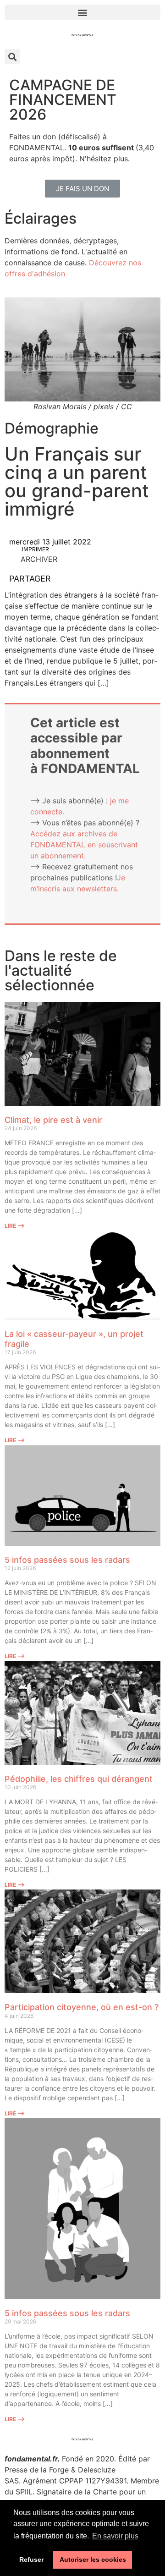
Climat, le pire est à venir (53, 1120)
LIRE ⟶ (15, 1226)
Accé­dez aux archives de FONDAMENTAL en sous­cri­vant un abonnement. (84, 845)
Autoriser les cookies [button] (93, 2560)
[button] (82, 12)
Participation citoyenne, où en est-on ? (82, 2007)
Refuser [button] (31, 2560)
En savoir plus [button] (115, 2536)
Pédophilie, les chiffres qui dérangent (79, 1779)
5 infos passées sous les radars (67, 1560)
